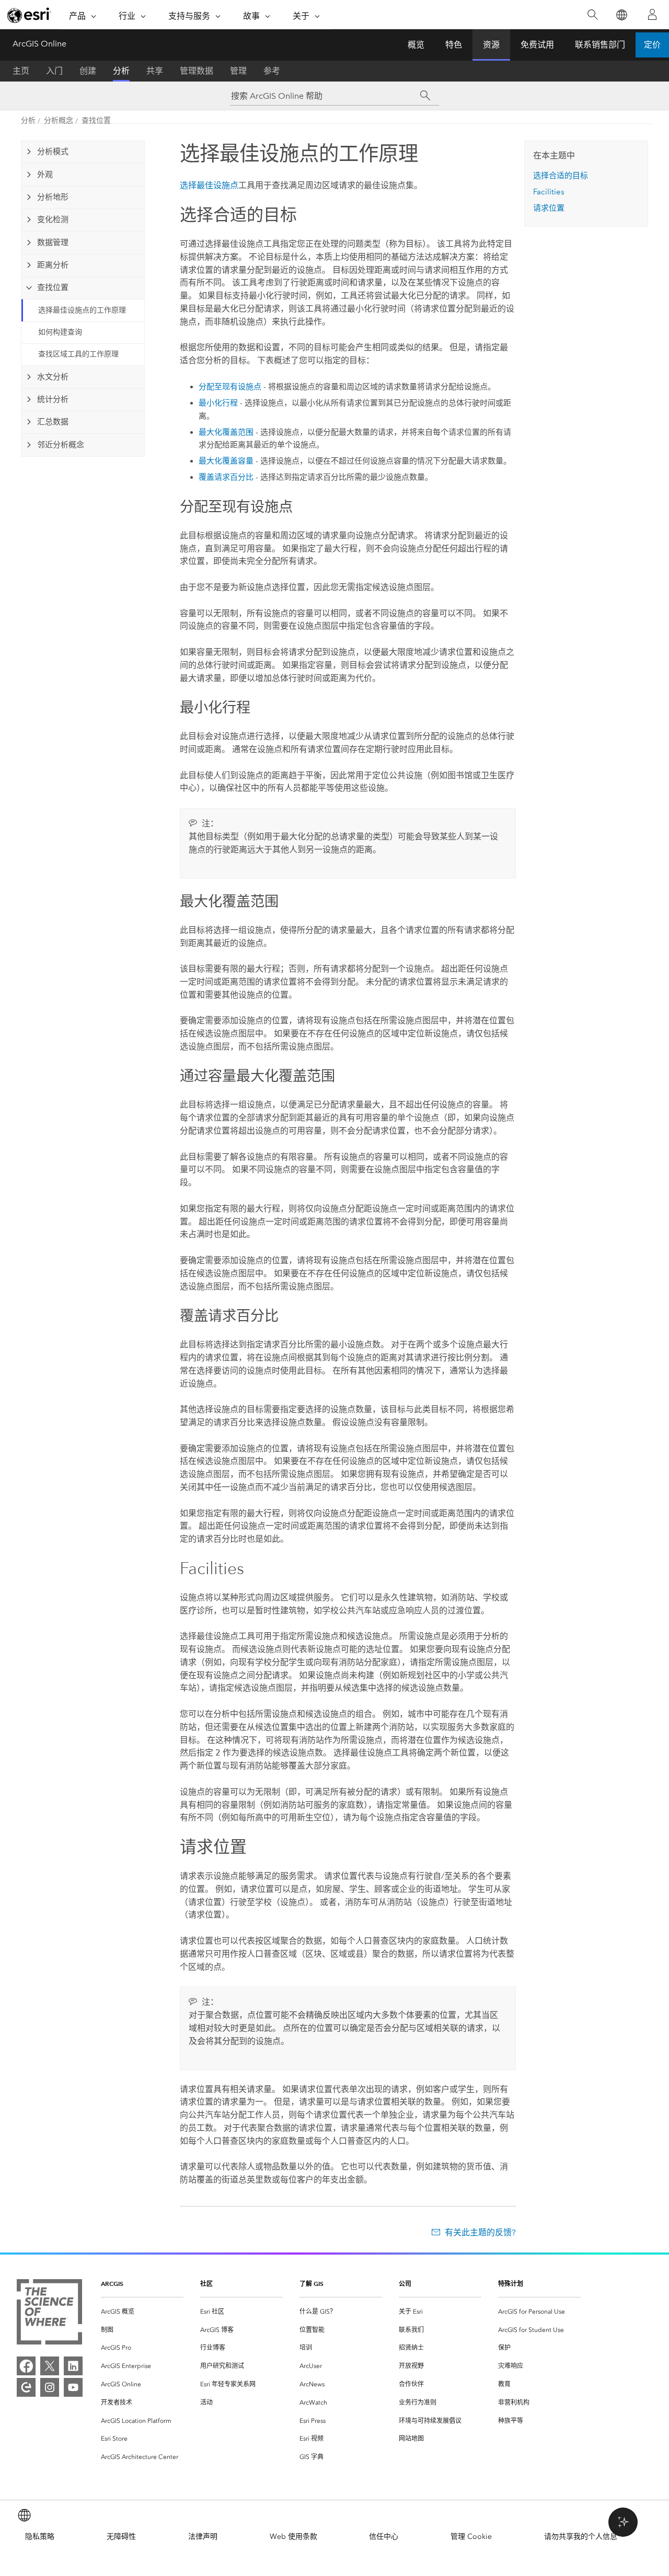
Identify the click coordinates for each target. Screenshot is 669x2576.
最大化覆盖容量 (226, 461)
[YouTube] (73, 2387)
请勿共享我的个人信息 (581, 2537)
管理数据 (197, 71)
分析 (121, 71)
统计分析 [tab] (53, 399)
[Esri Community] (26, 2387)
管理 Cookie (471, 2537)
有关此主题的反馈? (480, 2232)
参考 (272, 71)
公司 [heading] (405, 2284)
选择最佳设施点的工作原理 (82, 310)
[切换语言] (621, 15)
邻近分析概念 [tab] (61, 445)
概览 (416, 45)
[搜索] (592, 15)
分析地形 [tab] (53, 197)
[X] (50, 2366)
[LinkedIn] (73, 2366)
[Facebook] (26, 2366)
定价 (652, 45)
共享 (155, 71)
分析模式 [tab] (53, 152)
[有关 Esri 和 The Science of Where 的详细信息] (49, 2314)
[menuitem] (142, 2312)
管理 (238, 71)
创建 (88, 71)
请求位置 (549, 208)
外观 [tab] (45, 175)
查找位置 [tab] (53, 287)
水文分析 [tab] (53, 377)
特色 (454, 45)
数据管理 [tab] (53, 242)
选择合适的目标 (561, 176)
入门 (54, 71)
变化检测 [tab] (53, 220)
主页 (21, 71)
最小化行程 (218, 403)
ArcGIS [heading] (112, 2284)
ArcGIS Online (39, 44)
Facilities (549, 192)
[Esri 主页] (29, 15)
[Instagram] (50, 2387)
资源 (491, 45)
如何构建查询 (60, 332)
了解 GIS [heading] (312, 2284)
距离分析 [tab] (53, 265)
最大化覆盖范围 (226, 432)
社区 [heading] (206, 2284)
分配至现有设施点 (230, 387)
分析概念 (59, 120)
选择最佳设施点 (209, 185)
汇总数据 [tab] (53, 422)
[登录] (652, 15)
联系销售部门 (600, 45)
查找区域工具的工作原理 (78, 354)
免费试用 (537, 45)
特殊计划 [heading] (511, 2284)
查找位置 (96, 120)
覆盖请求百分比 (226, 477)
